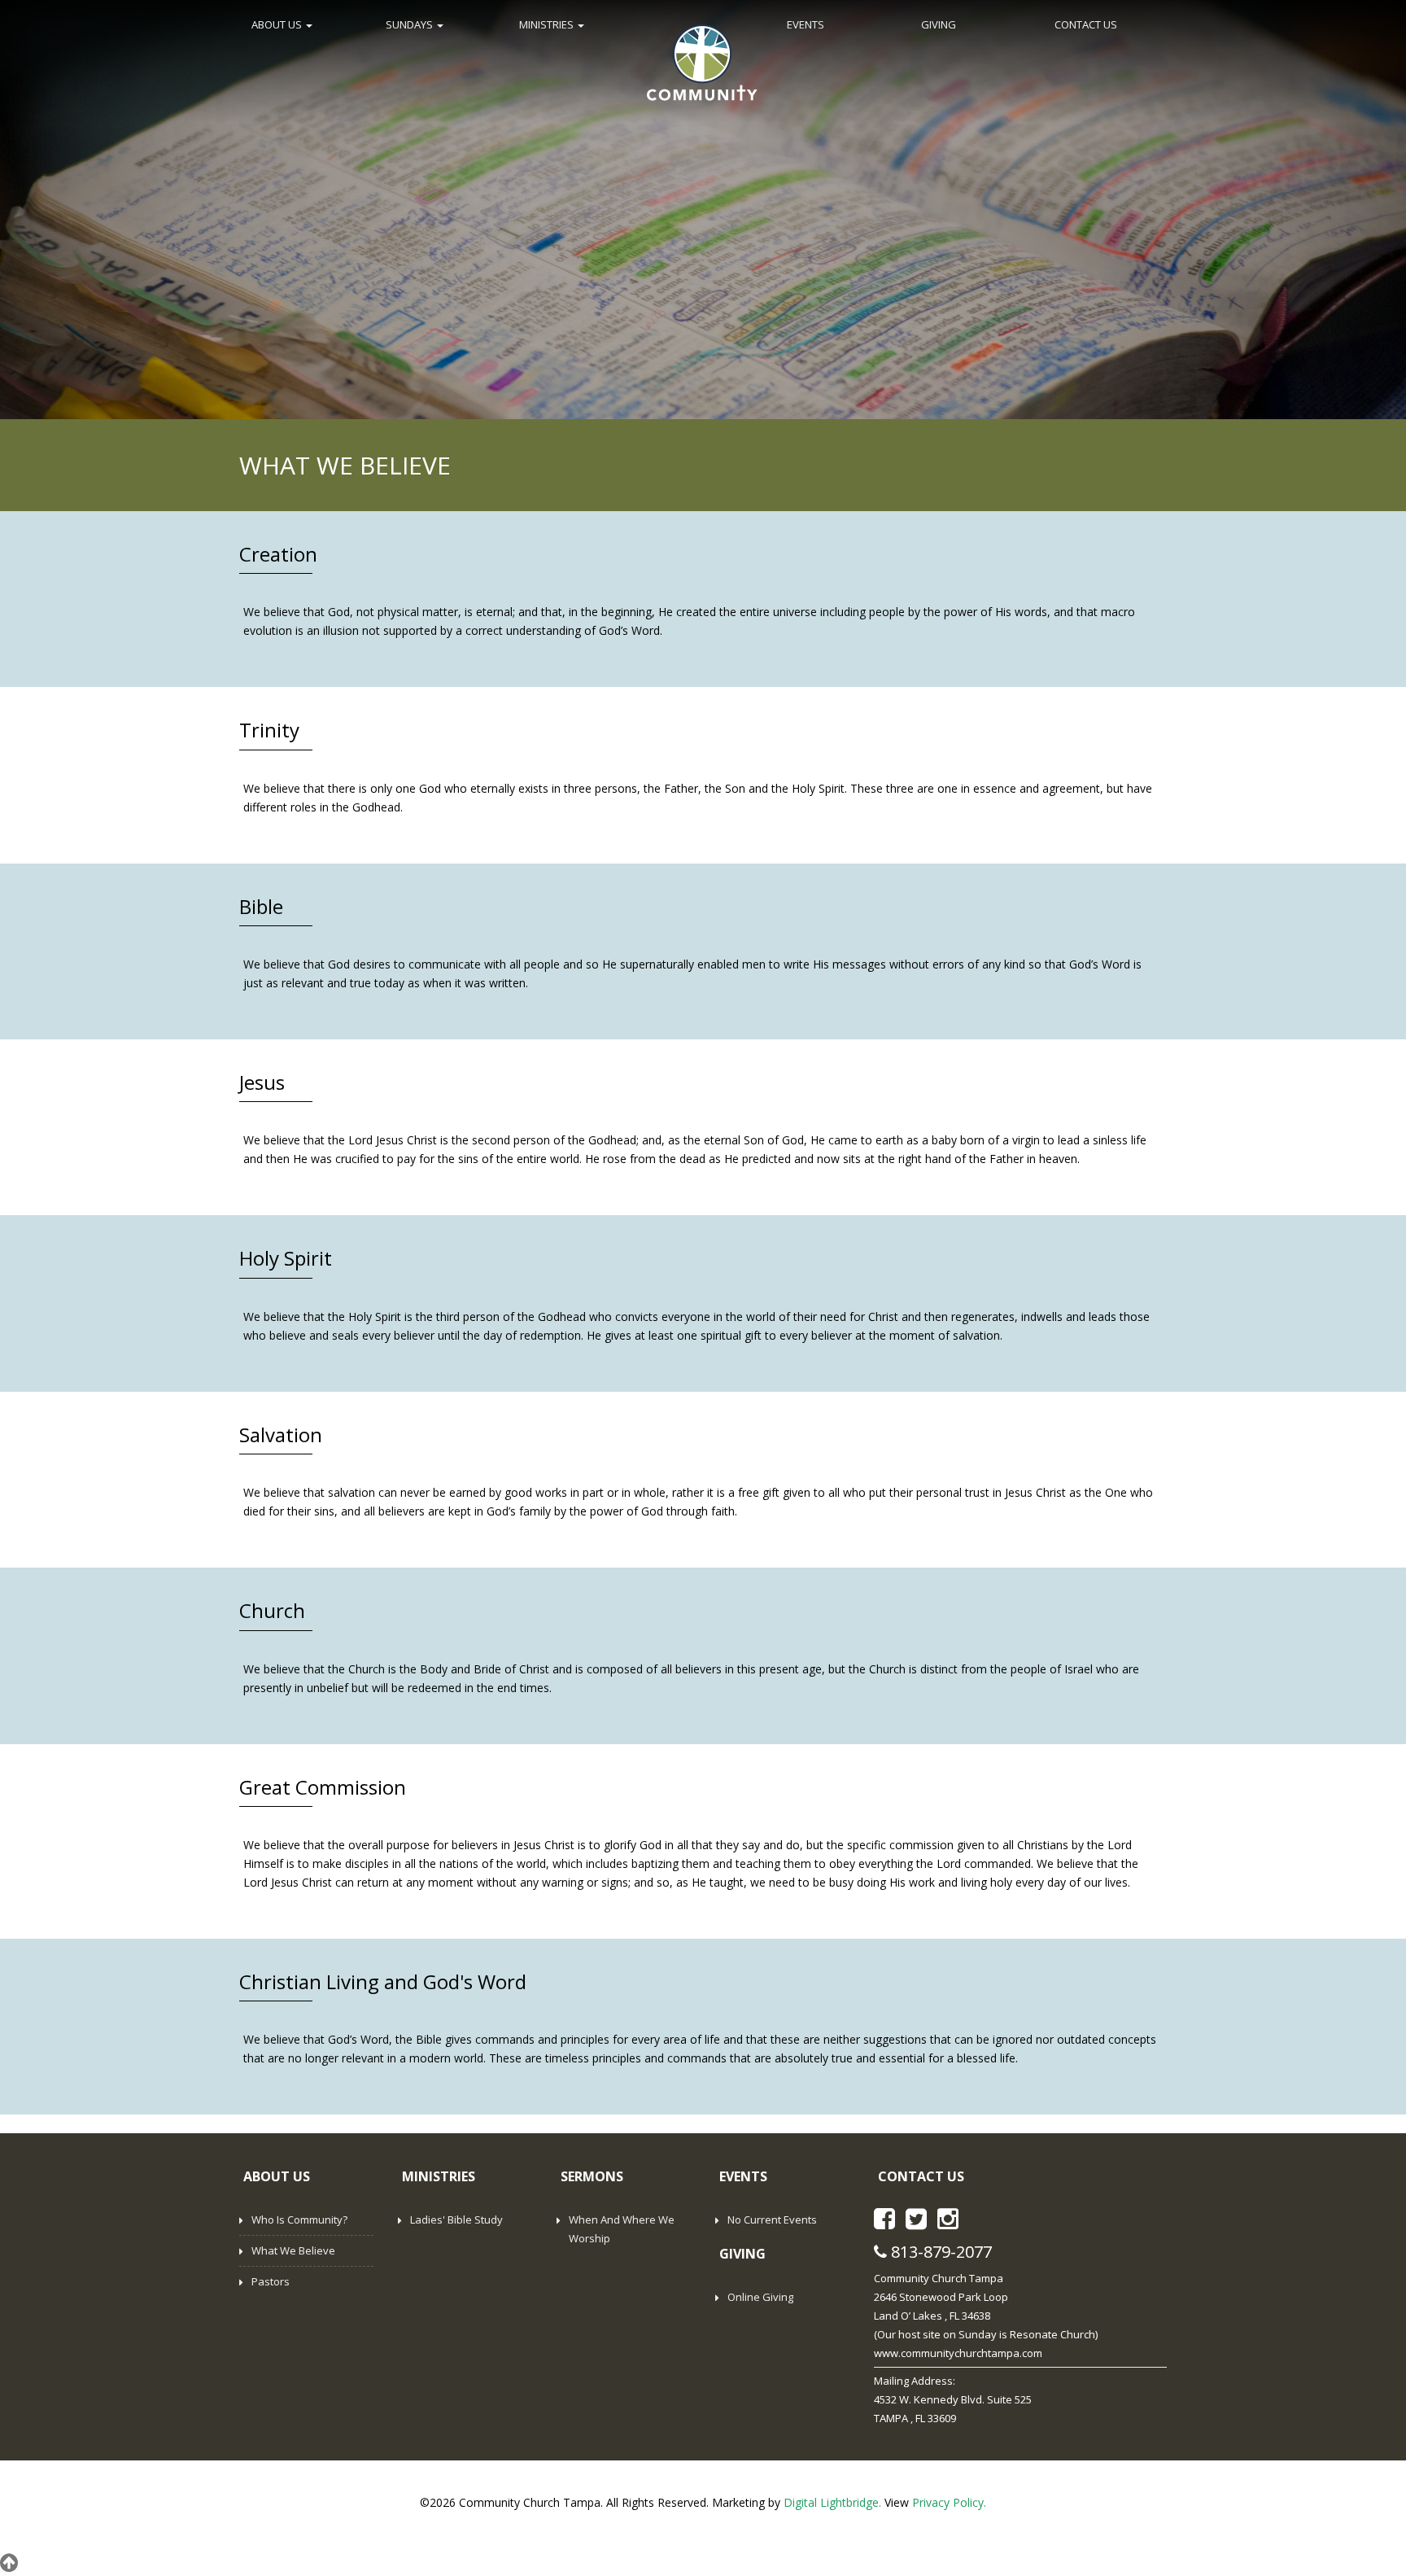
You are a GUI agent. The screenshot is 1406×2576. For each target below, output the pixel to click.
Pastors (271, 2281)
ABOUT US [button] (278, 24)
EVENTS (806, 24)
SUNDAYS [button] (410, 24)
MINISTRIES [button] (548, 24)
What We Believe (293, 2250)
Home (702, 61)
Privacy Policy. (949, 2502)
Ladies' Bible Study (456, 2220)
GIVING (939, 24)
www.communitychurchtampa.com (958, 2353)
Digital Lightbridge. (832, 2502)
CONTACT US (1086, 24)
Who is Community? (299, 2220)
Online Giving (760, 2297)
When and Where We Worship (622, 2229)
